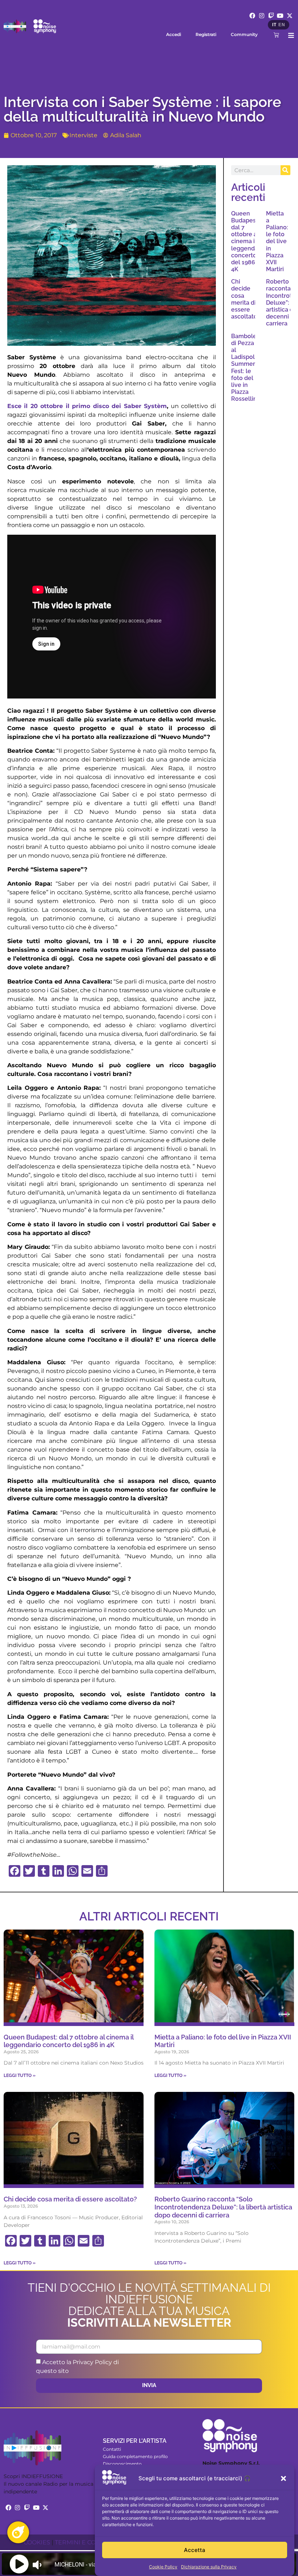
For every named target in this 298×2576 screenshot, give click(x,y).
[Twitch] (271, 16)
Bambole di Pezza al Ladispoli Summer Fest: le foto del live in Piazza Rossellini (245, 368)
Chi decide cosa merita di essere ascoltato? (246, 299)
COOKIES (37, 2542)
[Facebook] (253, 16)
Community (244, 34)
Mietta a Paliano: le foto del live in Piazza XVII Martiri (277, 242)
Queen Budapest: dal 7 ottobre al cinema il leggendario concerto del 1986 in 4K (248, 242)
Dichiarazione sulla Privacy (209, 2567)
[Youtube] (280, 16)
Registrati (206, 34)
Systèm (155, 406)
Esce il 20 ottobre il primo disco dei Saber (76, 406)
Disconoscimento (122, 2464)
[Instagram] (262, 16)
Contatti (112, 2449)
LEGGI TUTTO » (20, 2076)
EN (282, 25)
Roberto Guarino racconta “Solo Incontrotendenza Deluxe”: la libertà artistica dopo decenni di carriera (223, 2207)
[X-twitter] (290, 16)
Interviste (83, 135)
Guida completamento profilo (135, 2456)
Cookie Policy (163, 2567)
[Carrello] (276, 35)
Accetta (195, 2550)
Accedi (174, 34)
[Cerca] (285, 170)
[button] (283, 2478)
